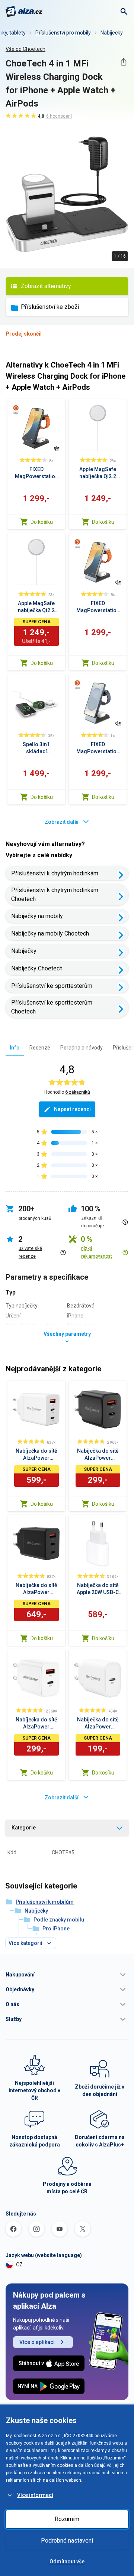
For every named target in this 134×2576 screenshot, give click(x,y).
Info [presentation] (15, 1048)
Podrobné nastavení (67, 2541)
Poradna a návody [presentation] (82, 1048)
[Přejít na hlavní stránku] (24, 12)
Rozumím (67, 2519)
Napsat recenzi (72, 1109)
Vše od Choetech (25, 49)
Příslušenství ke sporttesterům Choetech (52, 1007)
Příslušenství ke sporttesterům (52, 986)
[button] (67, 1975)
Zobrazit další (62, 822)
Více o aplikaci (37, 2342)
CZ (19, 2265)
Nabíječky (112, 33)
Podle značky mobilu (59, 1920)
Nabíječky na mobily (37, 916)
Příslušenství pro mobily (63, 33)
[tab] (15, 1047)
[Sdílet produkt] (123, 62)
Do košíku (42, 522)
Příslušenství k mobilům (45, 1902)
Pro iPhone (56, 1929)
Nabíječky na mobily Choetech (50, 933)
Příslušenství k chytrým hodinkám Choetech (55, 894)
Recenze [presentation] (40, 1048)
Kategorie (24, 1828)
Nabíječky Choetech (37, 968)
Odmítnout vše (67, 2562)
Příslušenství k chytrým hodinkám (55, 873)
